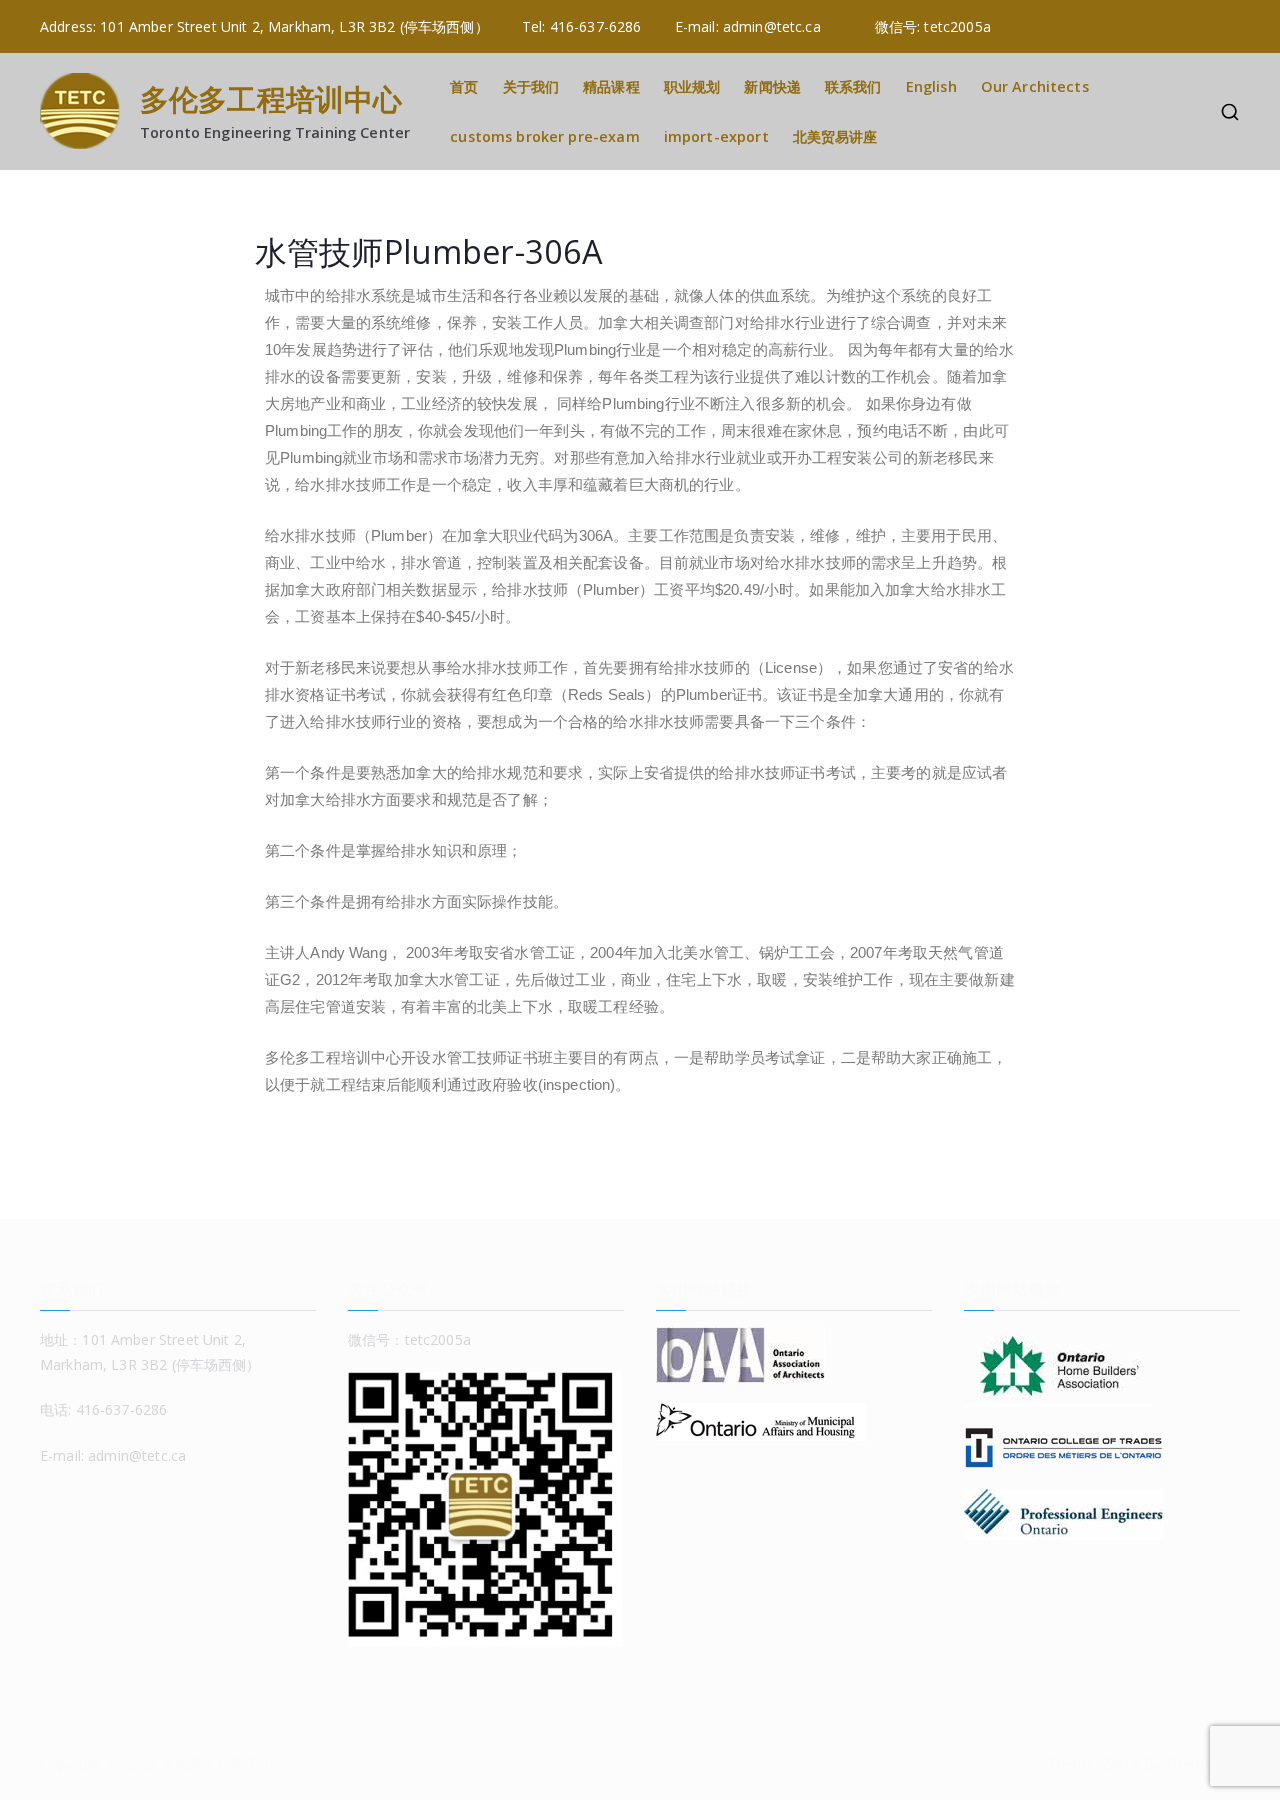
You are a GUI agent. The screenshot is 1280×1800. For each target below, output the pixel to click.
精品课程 (611, 86)
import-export (716, 136)
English (931, 86)
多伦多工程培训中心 (271, 98)
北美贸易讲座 (835, 136)
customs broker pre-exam (544, 136)
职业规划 (692, 86)
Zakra (1121, 1763)
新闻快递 (772, 86)
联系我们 (853, 86)
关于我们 (531, 86)
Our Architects (1035, 86)
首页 (464, 86)
